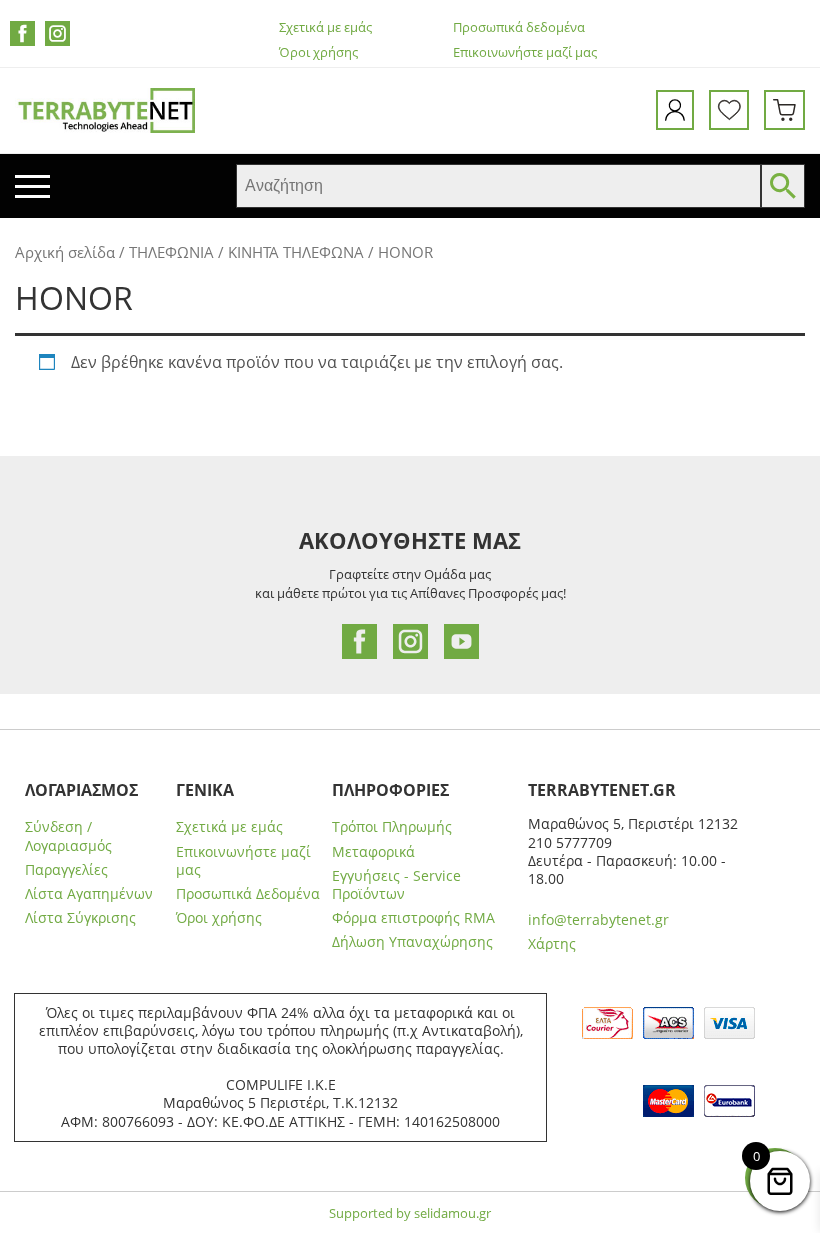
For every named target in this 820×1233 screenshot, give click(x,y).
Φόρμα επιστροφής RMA (413, 918)
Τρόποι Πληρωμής (392, 827)
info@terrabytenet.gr (598, 919)
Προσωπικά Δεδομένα (248, 894)
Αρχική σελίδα (65, 252)
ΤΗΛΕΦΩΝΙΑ (171, 252)
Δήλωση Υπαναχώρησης (412, 942)
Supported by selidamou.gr (410, 1213)
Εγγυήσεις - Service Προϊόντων (396, 885)
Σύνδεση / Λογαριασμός (68, 836)
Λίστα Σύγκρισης (80, 918)
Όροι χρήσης (318, 52)
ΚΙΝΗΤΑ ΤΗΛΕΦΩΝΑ (296, 252)
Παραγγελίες (66, 870)
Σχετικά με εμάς (325, 27)
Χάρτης (552, 943)
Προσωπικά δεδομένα (519, 27)
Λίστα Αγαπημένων (89, 894)
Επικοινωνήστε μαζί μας (525, 52)
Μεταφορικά (373, 852)
